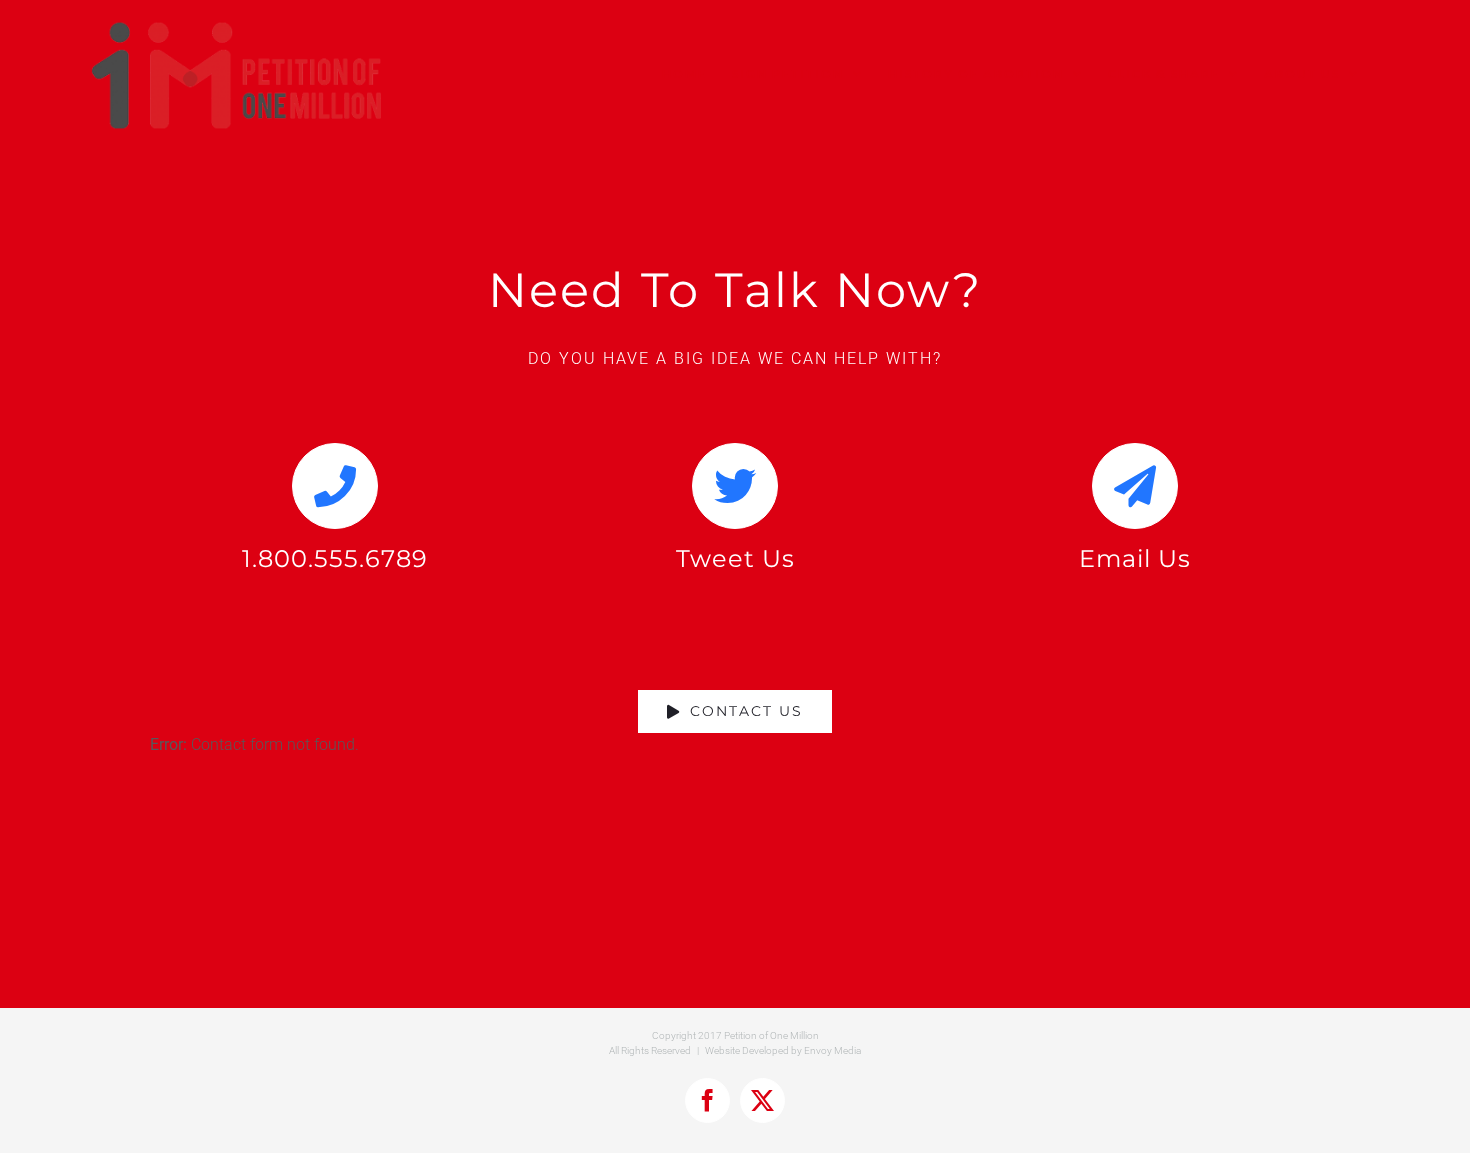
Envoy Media (832, 1050)
